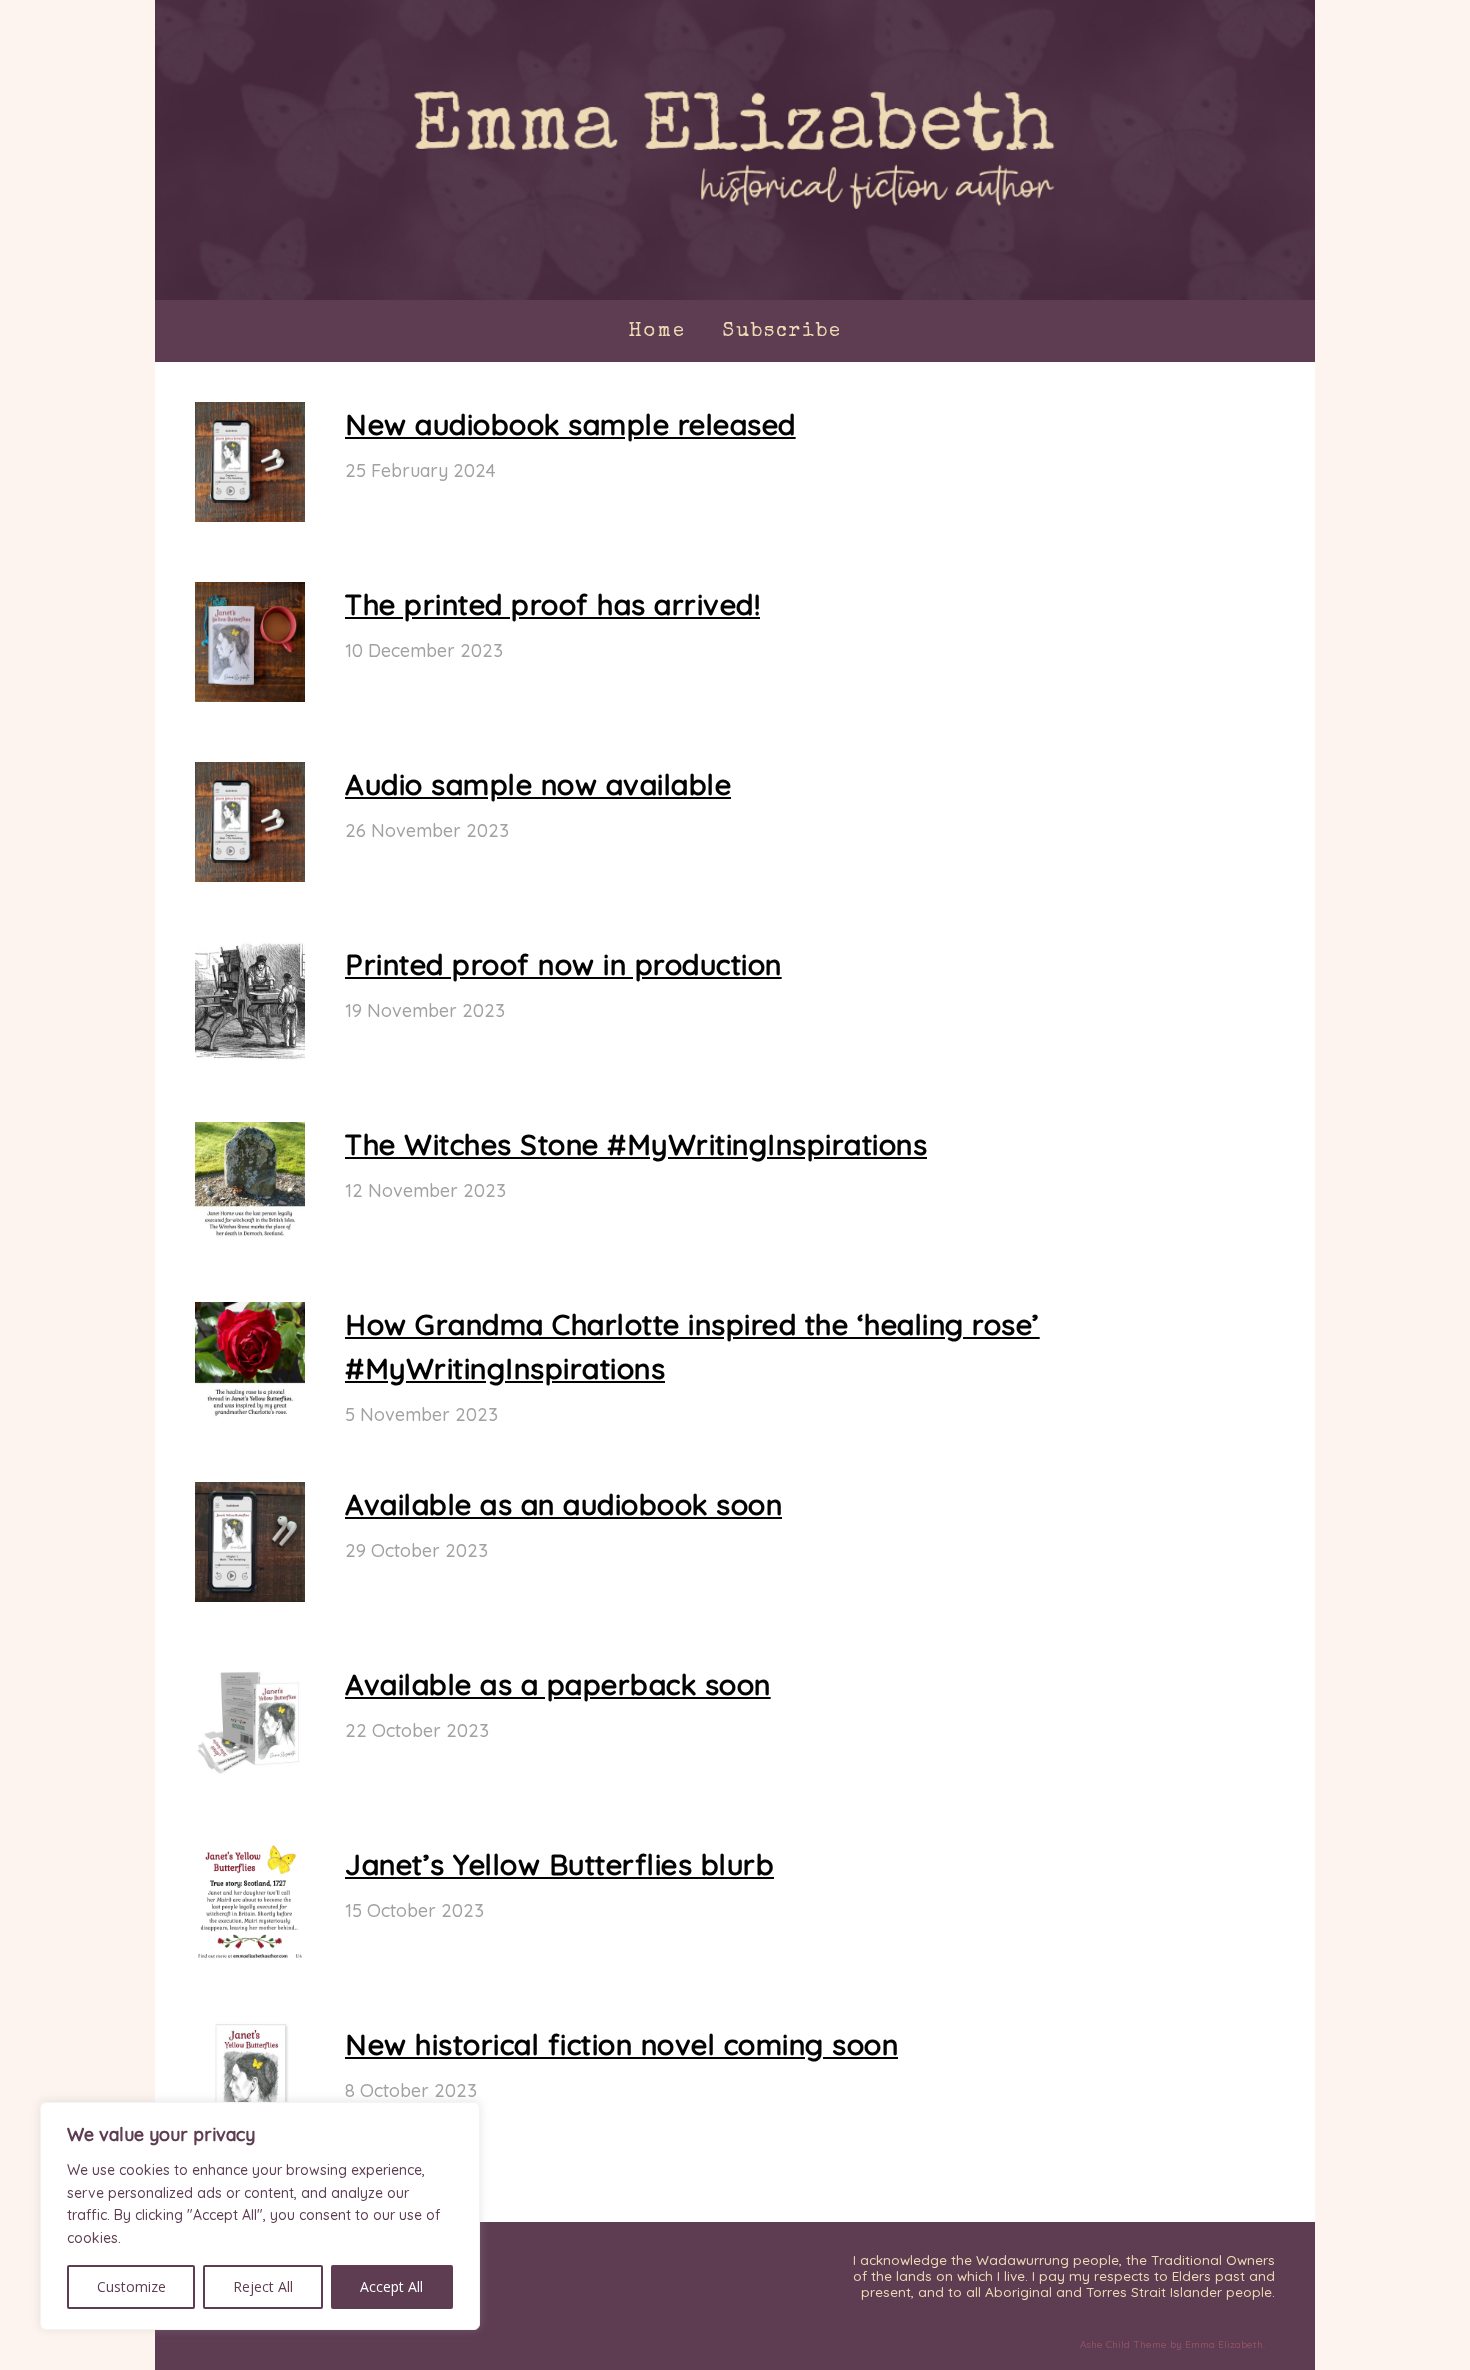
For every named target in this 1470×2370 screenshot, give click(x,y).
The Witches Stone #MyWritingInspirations (636, 1144)
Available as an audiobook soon (563, 1504)
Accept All (391, 2286)
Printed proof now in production (563, 964)
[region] (260, 2216)
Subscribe (782, 332)
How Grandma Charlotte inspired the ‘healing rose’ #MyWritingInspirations (692, 1346)
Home (657, 332)
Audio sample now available (538, 784)
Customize (131, 2286)
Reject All (263, 2286)
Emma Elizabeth (1224, 2344)
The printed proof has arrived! (552, 604)
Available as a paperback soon (558, 1684)
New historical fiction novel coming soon (621, 2044)
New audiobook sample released (570, 424)
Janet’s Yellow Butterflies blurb (559, 1864)
